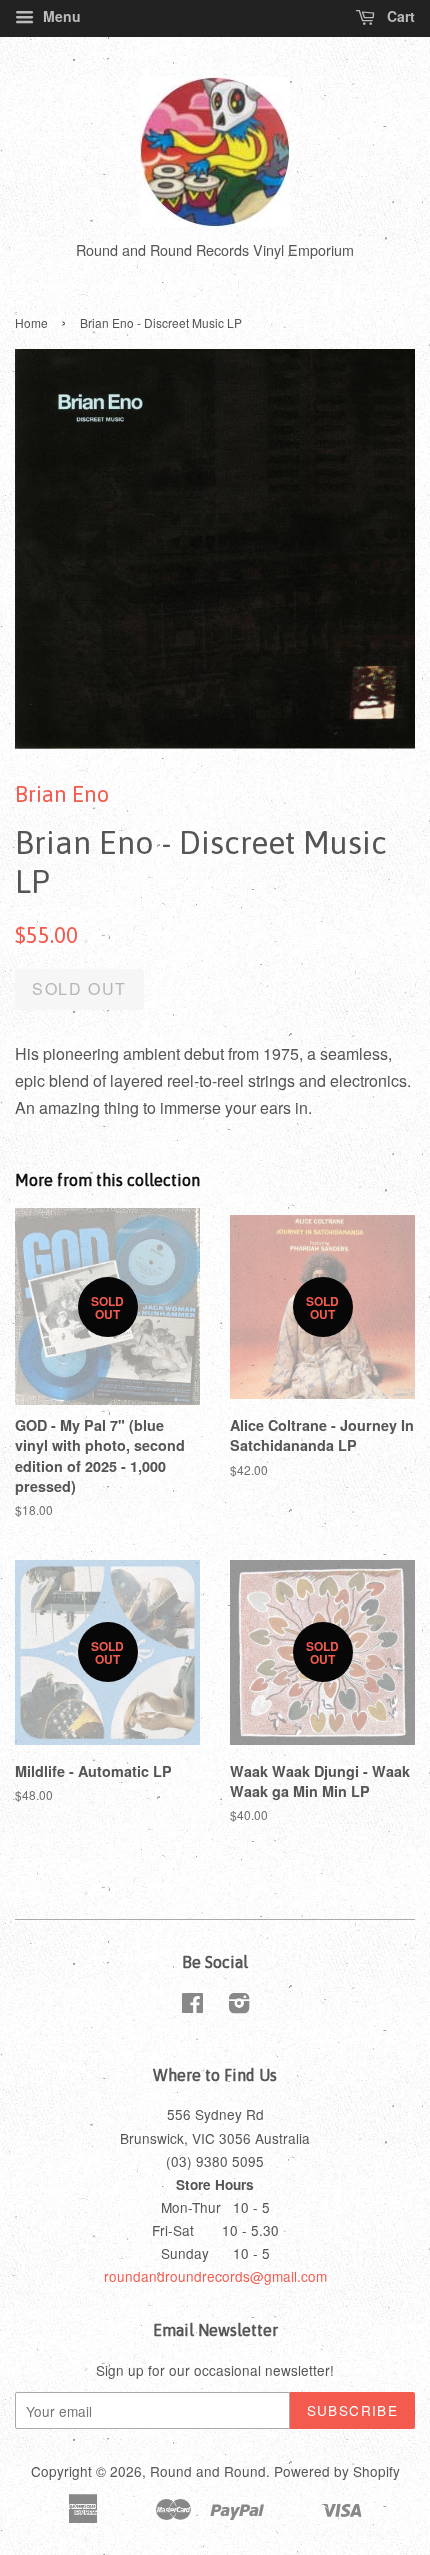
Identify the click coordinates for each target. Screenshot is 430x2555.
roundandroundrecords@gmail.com (215, 2276)
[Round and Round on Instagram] (239, 2006)
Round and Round (208, 2471)
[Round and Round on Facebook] (192, 2006)
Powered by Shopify (337, 2471)
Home (31, 322)
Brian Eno (62, 794)
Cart (399, 16)
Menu (60, 16)
